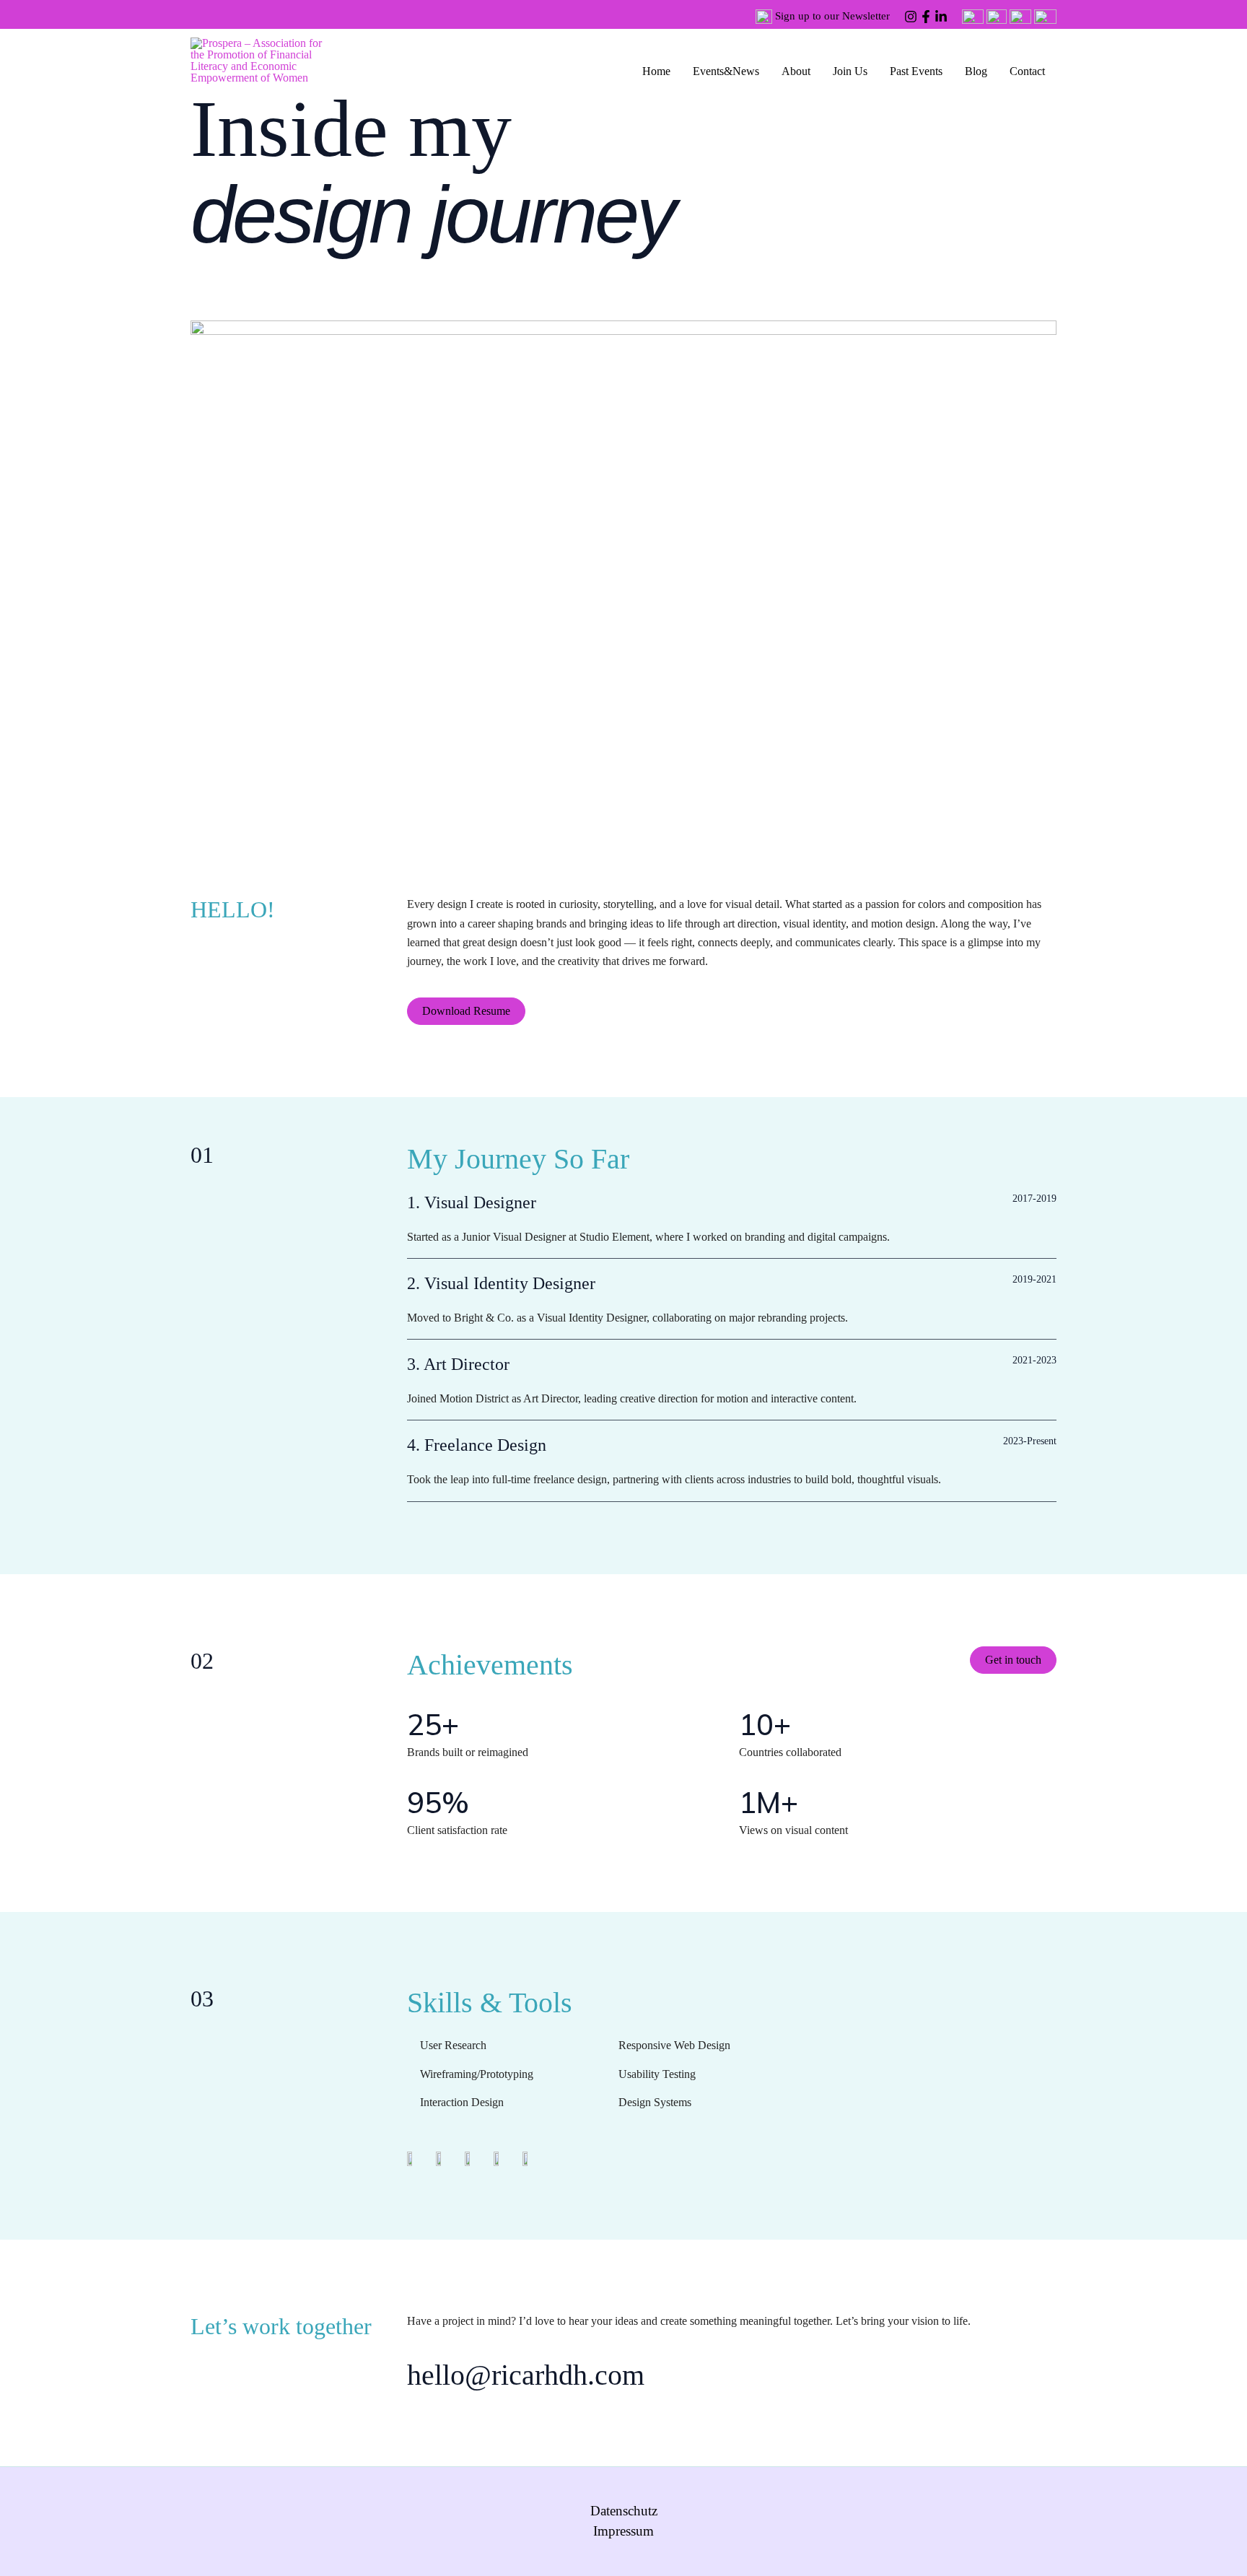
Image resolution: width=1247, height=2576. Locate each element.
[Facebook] (926, 17)
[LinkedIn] (941, 17)
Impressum (623, 2531)
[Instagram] (911, 17)
